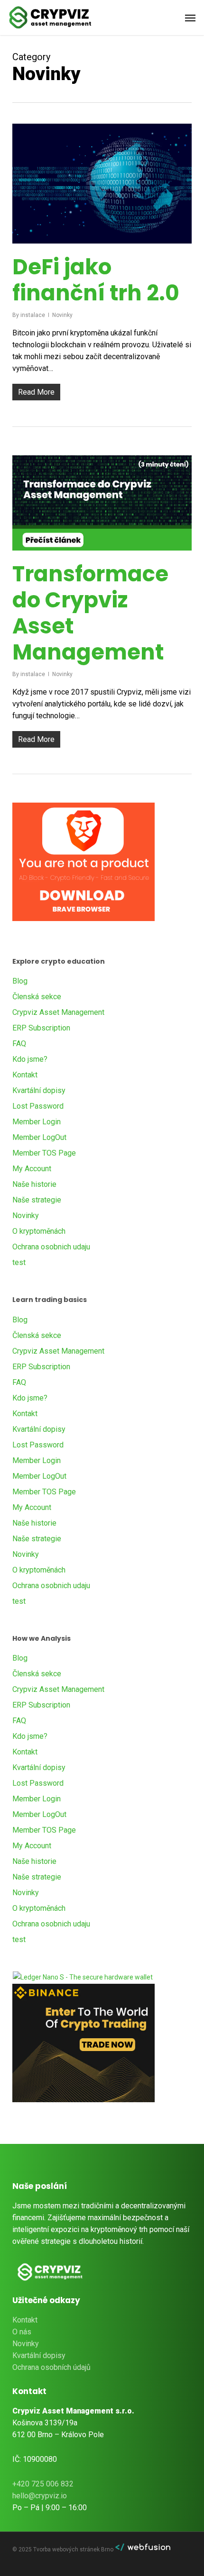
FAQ (19, 1044)
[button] (190, 18)
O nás (22, 2332)
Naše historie (34, 1184)
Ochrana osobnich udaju (51, 1247)
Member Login (37, 1122)
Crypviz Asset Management (58, 1012)
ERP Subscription (41, 1028)
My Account (32, 1169)
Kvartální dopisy (39, 1090)
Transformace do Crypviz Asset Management (90, 613)
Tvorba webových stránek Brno (74, 2549)
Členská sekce (37, 997)
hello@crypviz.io (40, 2496)
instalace (33, 315)
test (19, 1262)
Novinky (62, 315)
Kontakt (25, 1075)
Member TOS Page (44, 1153)
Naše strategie (37, 1200)
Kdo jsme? (30, 1059)
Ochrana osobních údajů (51, 2367)
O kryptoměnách (39, 1231)
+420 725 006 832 (43, 2484)
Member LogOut (39, 1137)
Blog (20, 981)
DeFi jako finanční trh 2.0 (96, 280)
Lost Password (38, 1106)
